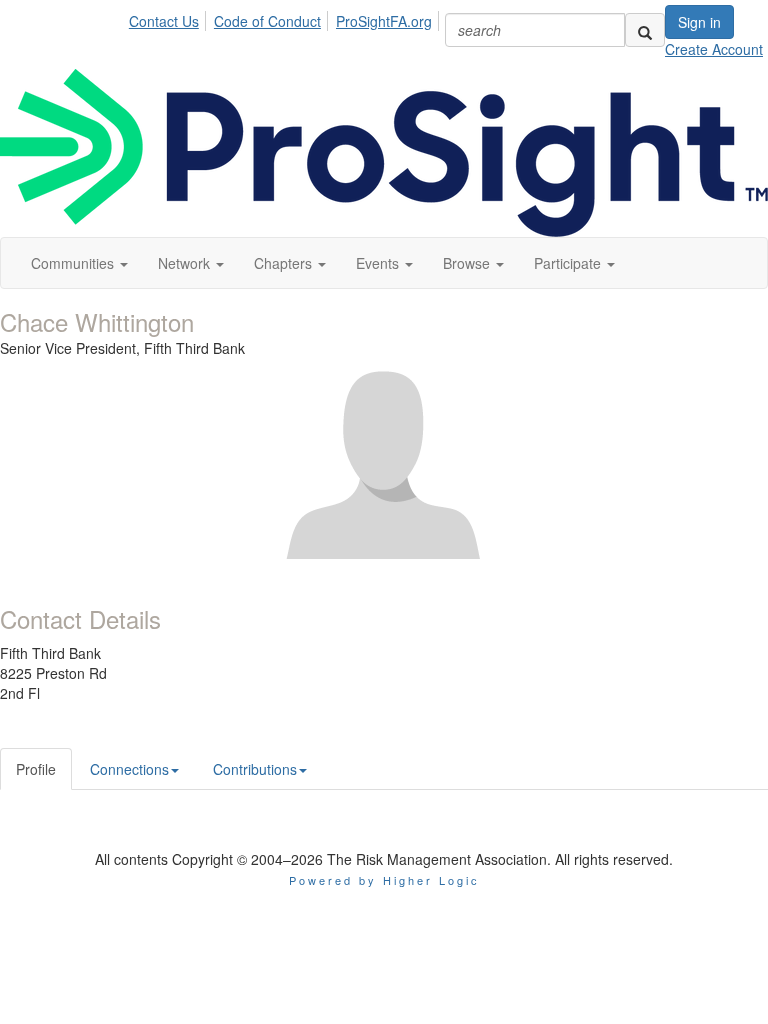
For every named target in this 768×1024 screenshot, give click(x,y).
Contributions (255, 769)
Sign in (699, 22)
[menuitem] (169, 18)
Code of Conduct (267, 21)
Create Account (714, 49)
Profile (36, 769)
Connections (129, 769)
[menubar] (286, 18)
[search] (645, 30)
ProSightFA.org (384, 21)
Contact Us (164, 21)
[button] (79, 263)
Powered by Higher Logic (384, 880)
